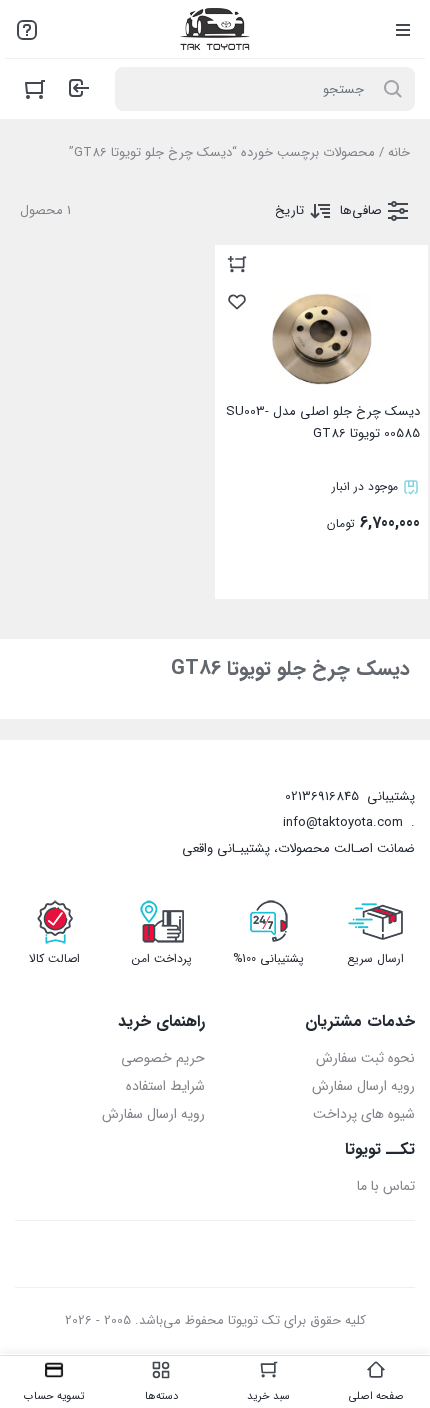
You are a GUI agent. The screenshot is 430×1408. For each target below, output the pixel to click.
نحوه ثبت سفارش (365, 1058)
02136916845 (322, 796)
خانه (399, 152)
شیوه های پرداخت (364, 1114)
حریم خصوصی (163, 1058)
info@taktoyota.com (343, 822)
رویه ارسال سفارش (363, 1086)
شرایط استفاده (165, 1086)
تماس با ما (386, 1186)
